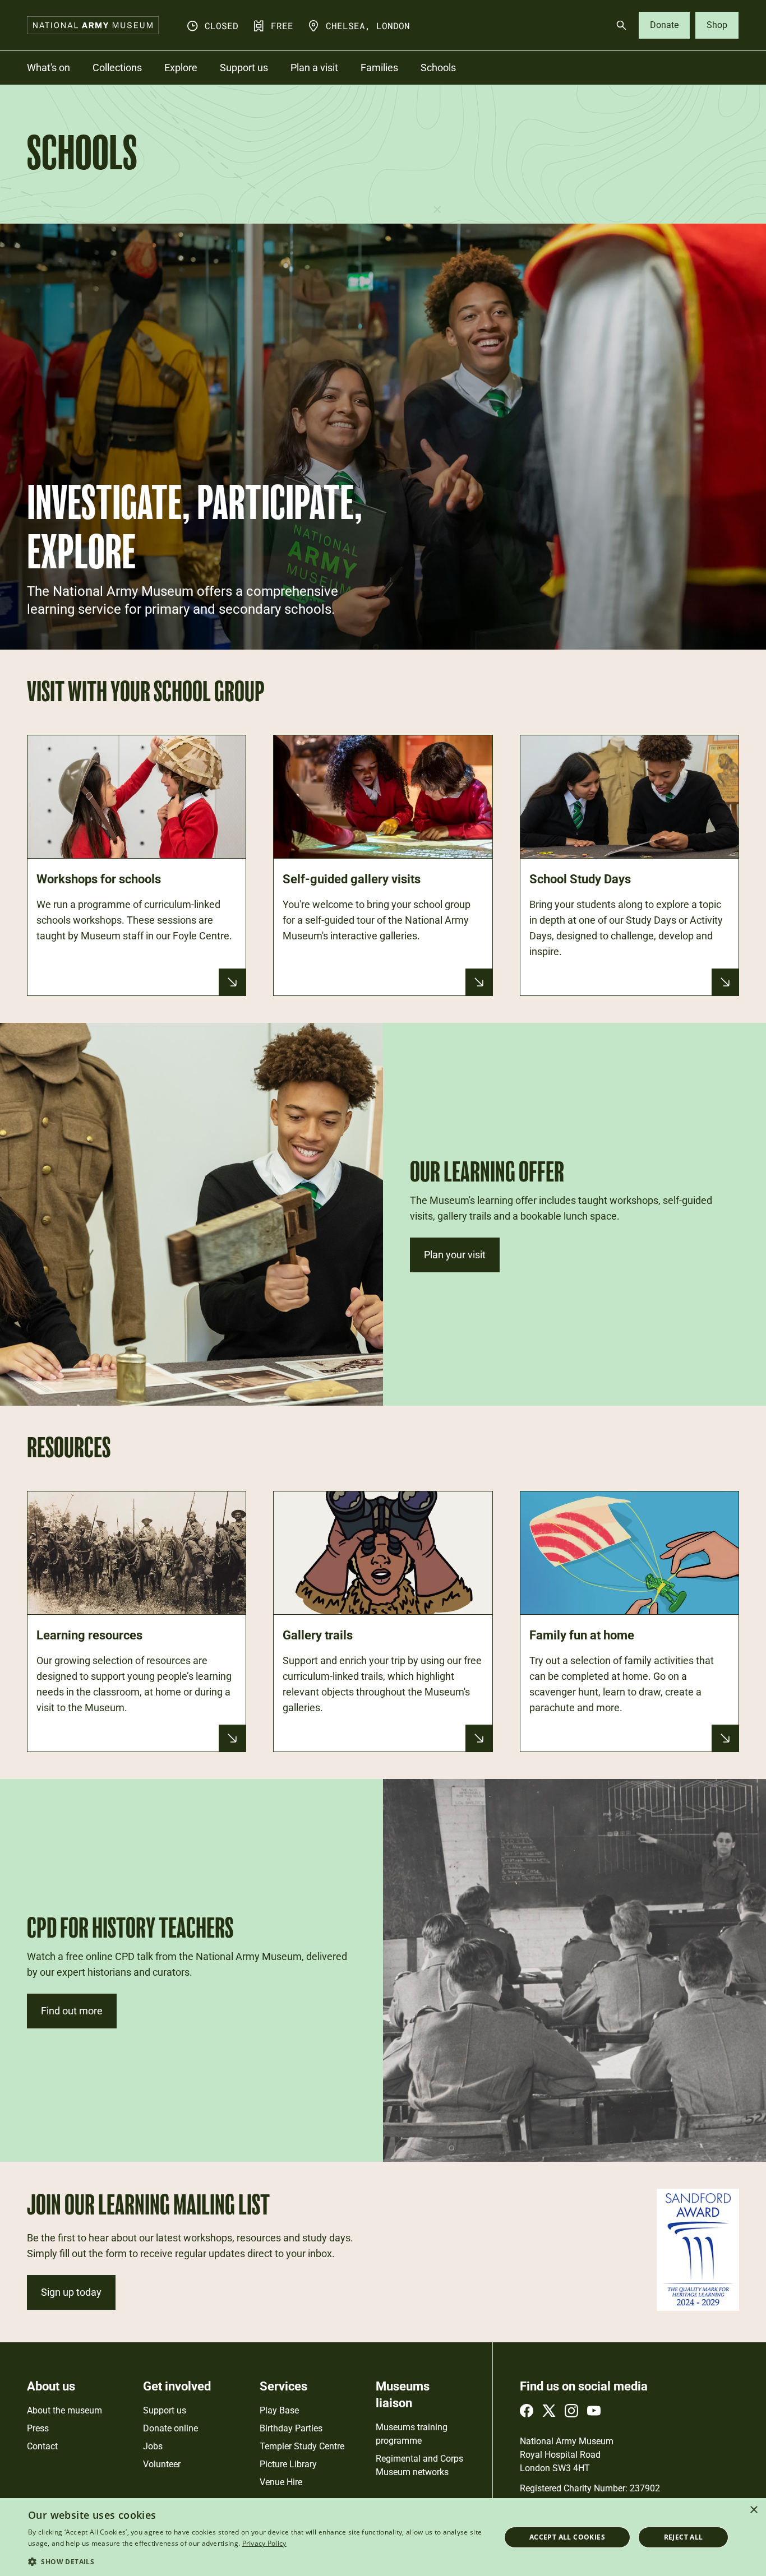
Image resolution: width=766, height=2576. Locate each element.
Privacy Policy (264, 2543)
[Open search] (621, 25)
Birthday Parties (291, 2428)
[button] (257, 2561)
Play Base (279, 2410)
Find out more (72, 2011)
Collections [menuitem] (117, 68)
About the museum (64, 2410)
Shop (717, 25)
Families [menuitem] (379, 68)
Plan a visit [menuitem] (314, 68)
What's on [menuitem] (49, 68)
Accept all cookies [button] (567, 2537)
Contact (42, 2446)
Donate (664, 25)
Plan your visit (455, 1255)
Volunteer (162, 2464)
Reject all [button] (684, 2537)
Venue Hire (281, 2482)
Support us (165, 2410)
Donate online (170, 2428)
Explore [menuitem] (181, 68)
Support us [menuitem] (244, 68)
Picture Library (288, 2464)
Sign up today (71, 2292)
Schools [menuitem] (438, 68)
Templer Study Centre (302, 2446)
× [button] (753, 2510)
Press (38, 2428)
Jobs (153, 2446)
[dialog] (383, 2537)
